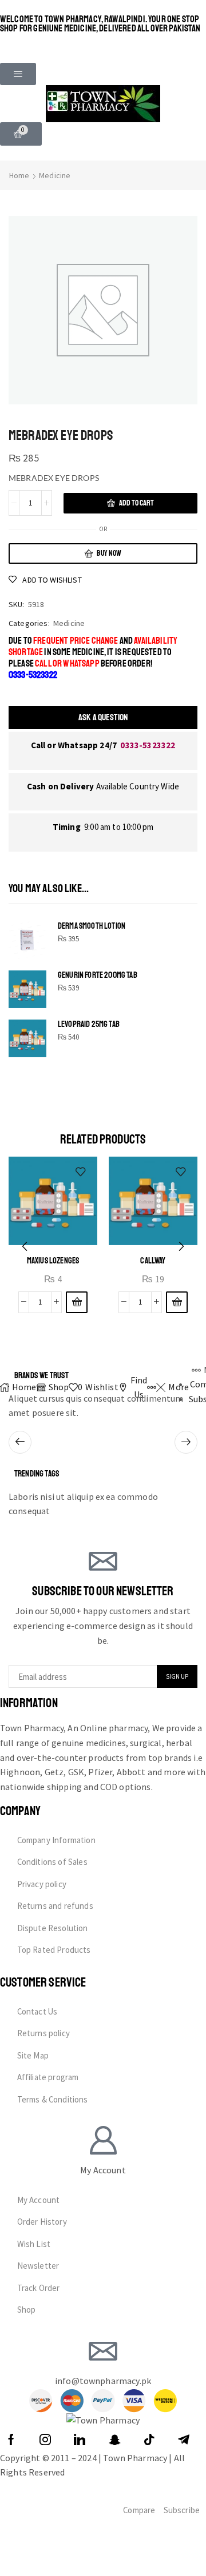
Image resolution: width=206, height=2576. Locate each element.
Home (19, 175)
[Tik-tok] (149, 2439)
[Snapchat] (115, 2439)
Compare (139, 2510)
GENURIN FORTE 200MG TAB (98, 975)
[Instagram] (45, 2439)
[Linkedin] (80, 2439)
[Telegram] (184, 2439)
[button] (18, 74)
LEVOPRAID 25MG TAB (89, 1024)
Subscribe (182, 2510)
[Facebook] (11, 2439)
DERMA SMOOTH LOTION (92, 926)
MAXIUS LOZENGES (53, 1261)
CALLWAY (153, 1261)
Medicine (55, 175)
